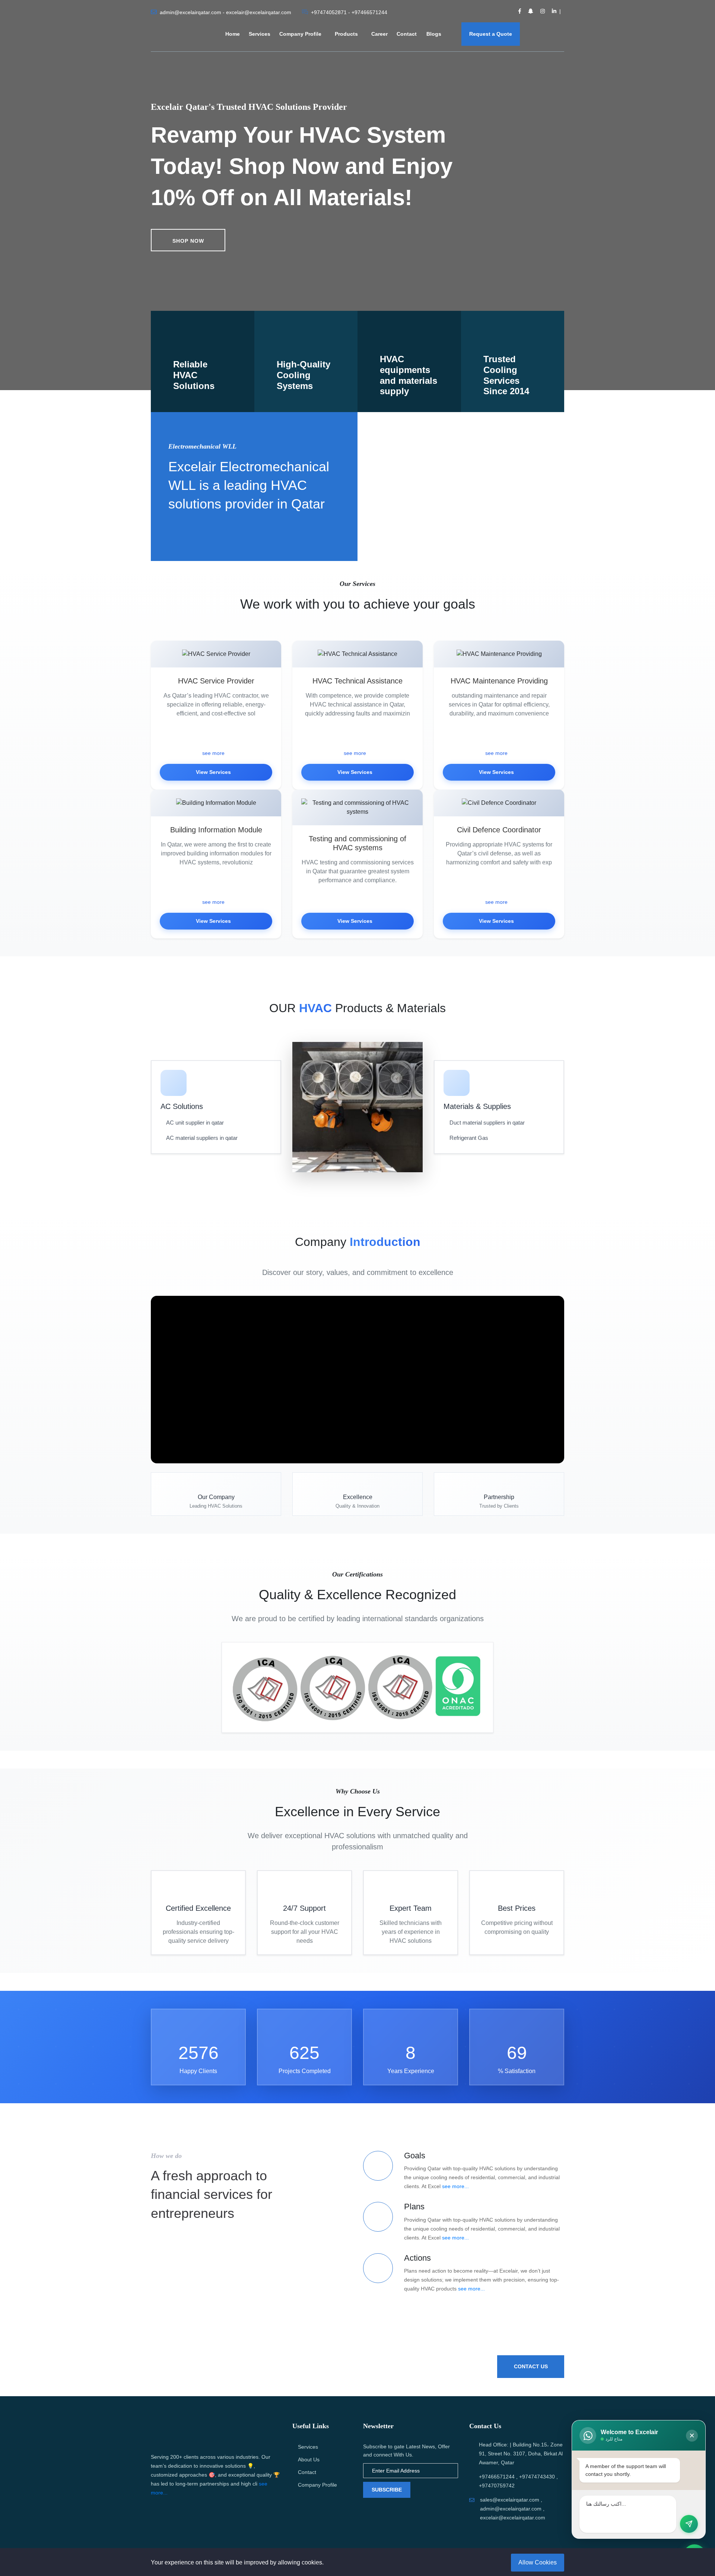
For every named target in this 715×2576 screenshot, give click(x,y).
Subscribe (387, 2490)
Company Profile (300, 34)
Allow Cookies (538, 2562)
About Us (309, 2459)
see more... (455, 2186)
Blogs (435, 34)
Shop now (188, 241)
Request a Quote (491, 34)
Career (379, 34)
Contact (407, 34)
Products (346, 34)
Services (260, 34)
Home (233, 34)
